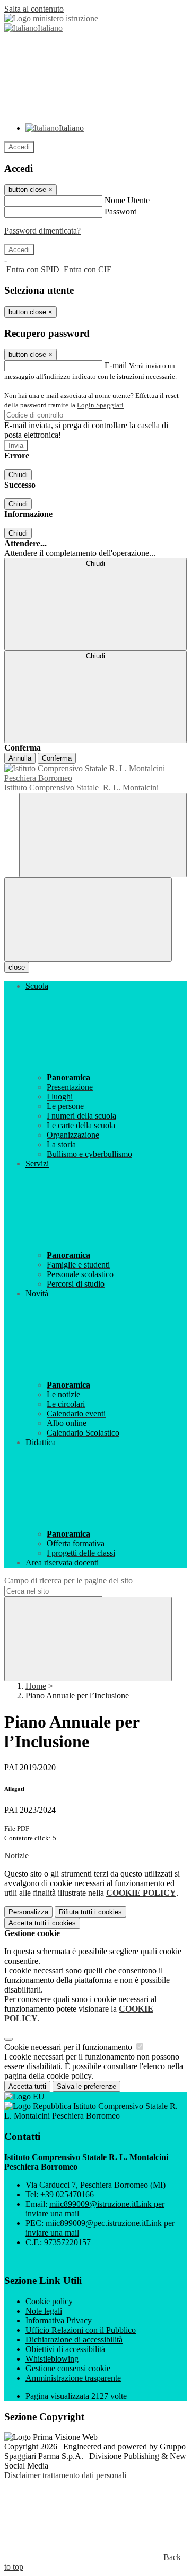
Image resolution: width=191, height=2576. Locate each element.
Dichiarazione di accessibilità (74, 2340)
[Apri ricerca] (103, 835)
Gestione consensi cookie (68, 2368)
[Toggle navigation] (88, 919)
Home (36, 1686)
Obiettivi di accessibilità (65, 2349)
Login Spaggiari (100, 405)
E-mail (116, 365)
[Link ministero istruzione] (51, 18)
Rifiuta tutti (90, 1912)
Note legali (44, 2311)
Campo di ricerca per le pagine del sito (68, 1581)
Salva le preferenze (86, 2086)
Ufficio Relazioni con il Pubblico (81, 2330)
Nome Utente (127, 200)
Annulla (20, 758)
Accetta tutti (42, 1923)
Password (121, 211)
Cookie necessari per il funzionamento (69, 2047)
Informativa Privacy (59, 2320)
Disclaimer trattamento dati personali (65, 2475)
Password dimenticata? (42, 231)
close (17, 967)
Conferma (57, 758)
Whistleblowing (52, 2359)
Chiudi (18, 475)
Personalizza (28, 1912)
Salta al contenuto (34, 9)
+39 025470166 (67, 2194)
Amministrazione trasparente (73, 2378)
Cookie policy (49, 2301)
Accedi (19, 147)
